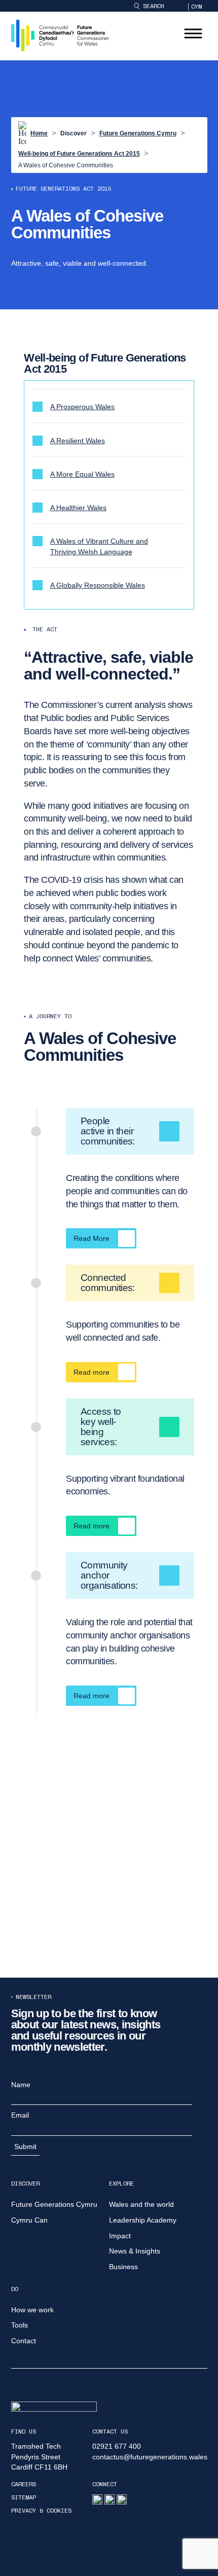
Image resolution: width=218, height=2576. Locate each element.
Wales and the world (141, 2204)
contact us (110, 2431)
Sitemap (24, 2497)
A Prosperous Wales (82, 407)
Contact (24, 2341)
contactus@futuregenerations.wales (150, 2457)
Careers (24, 2484)
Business (123, 2267)
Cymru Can (29, 2220)
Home (39, 133)
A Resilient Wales (78, 441)
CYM (196, 7)
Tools (20, 2325)
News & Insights (135, 2251)
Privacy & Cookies (41, 2511)
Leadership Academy (143, 2220)
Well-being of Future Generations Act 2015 (79, 154)
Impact (120, 2236)
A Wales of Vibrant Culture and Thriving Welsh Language (99, 546)
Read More (92, 1238)
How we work (32, 2310)
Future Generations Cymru (138, 133)
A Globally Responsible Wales (98, 585)
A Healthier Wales (78, 508)
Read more (92, 1372)
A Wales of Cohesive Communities (66, 165)
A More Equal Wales (82, 474)
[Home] (60, 35)
